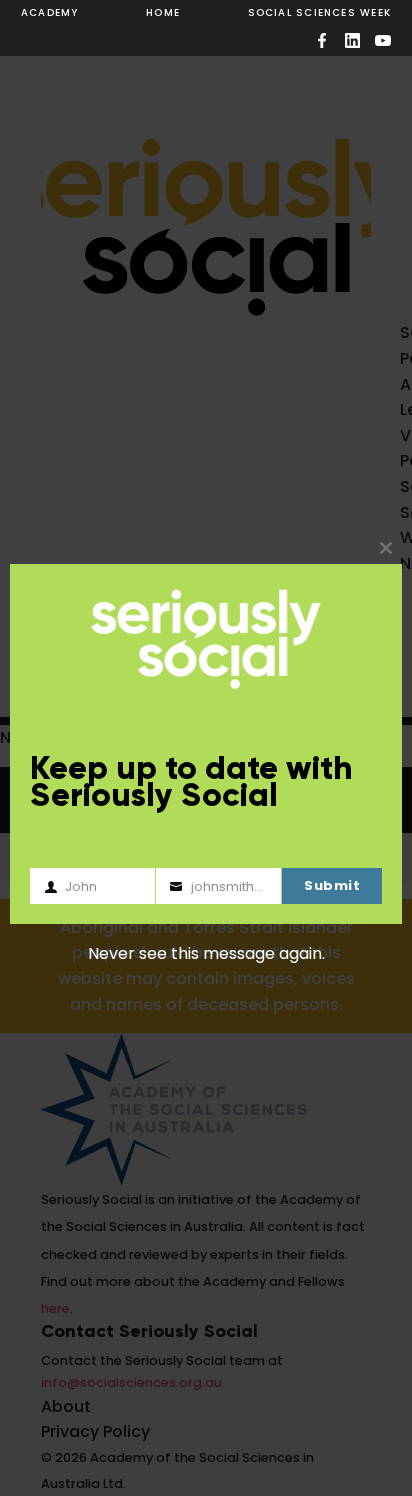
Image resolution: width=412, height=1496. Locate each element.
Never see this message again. (206, 953)
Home (163, 13)
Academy (50, 13)
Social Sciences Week (320, 13)
